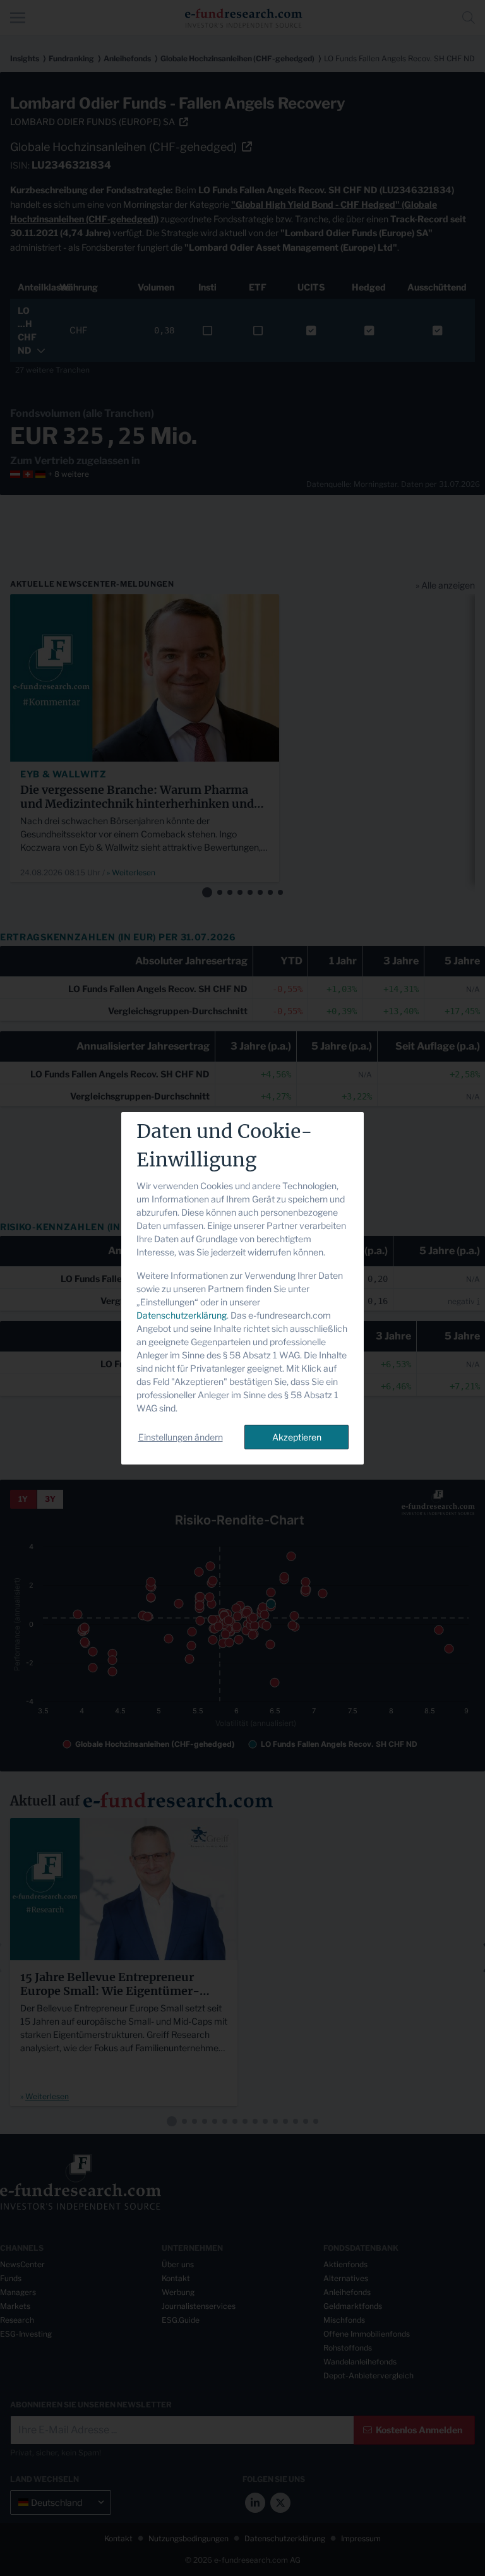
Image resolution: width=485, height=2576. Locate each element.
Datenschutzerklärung (182, 1315)
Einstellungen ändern (181, 1437)
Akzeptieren (297, 1437)
